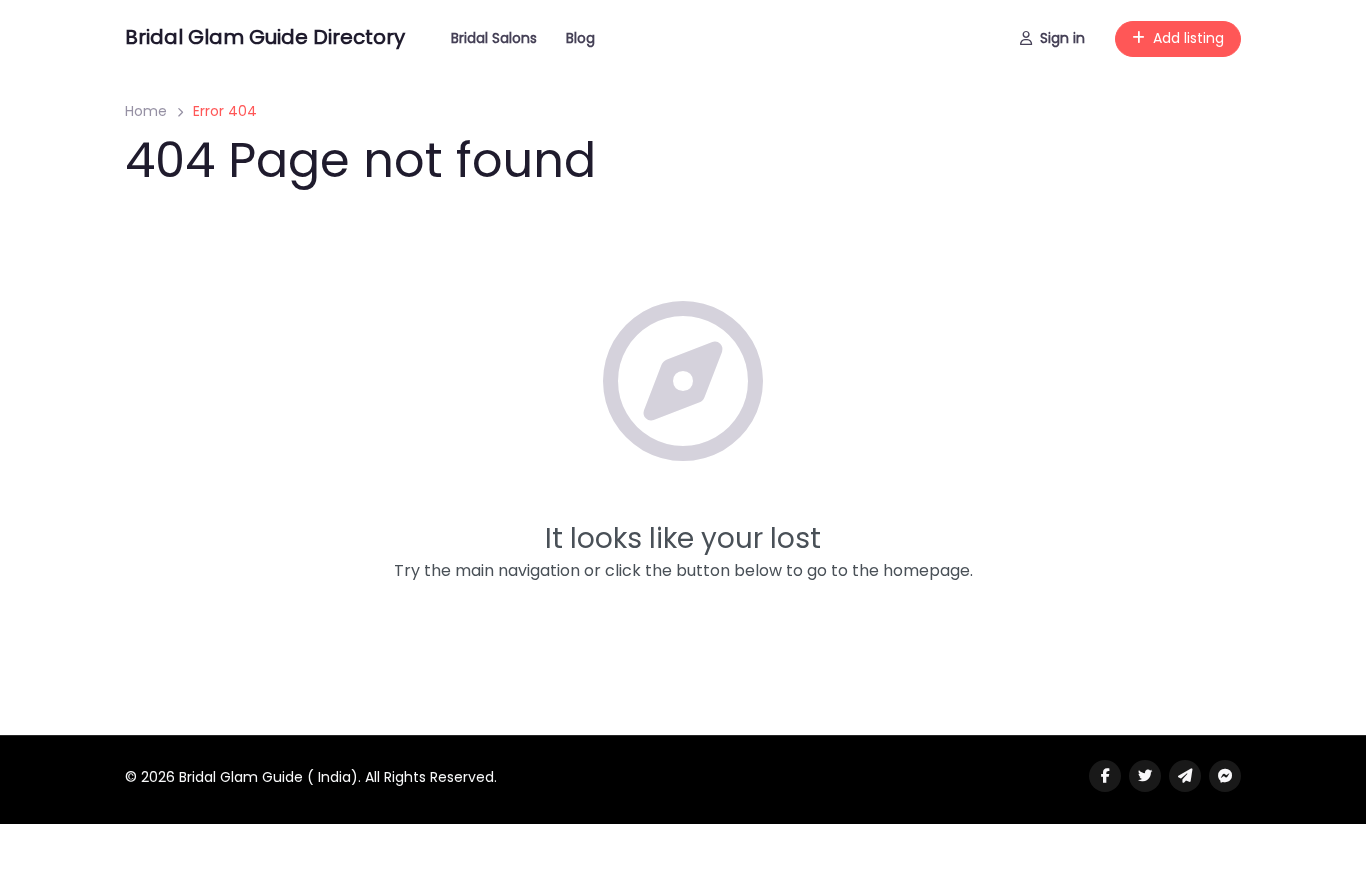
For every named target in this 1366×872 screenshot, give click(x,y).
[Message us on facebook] (1225, 776)
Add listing (1188, 38)
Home (146, 111)
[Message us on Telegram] (1185, 776)
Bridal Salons (494, 38)
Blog (580, 38)
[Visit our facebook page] (1105, 776)
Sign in (1062, 38)
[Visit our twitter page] (1145, 776)
